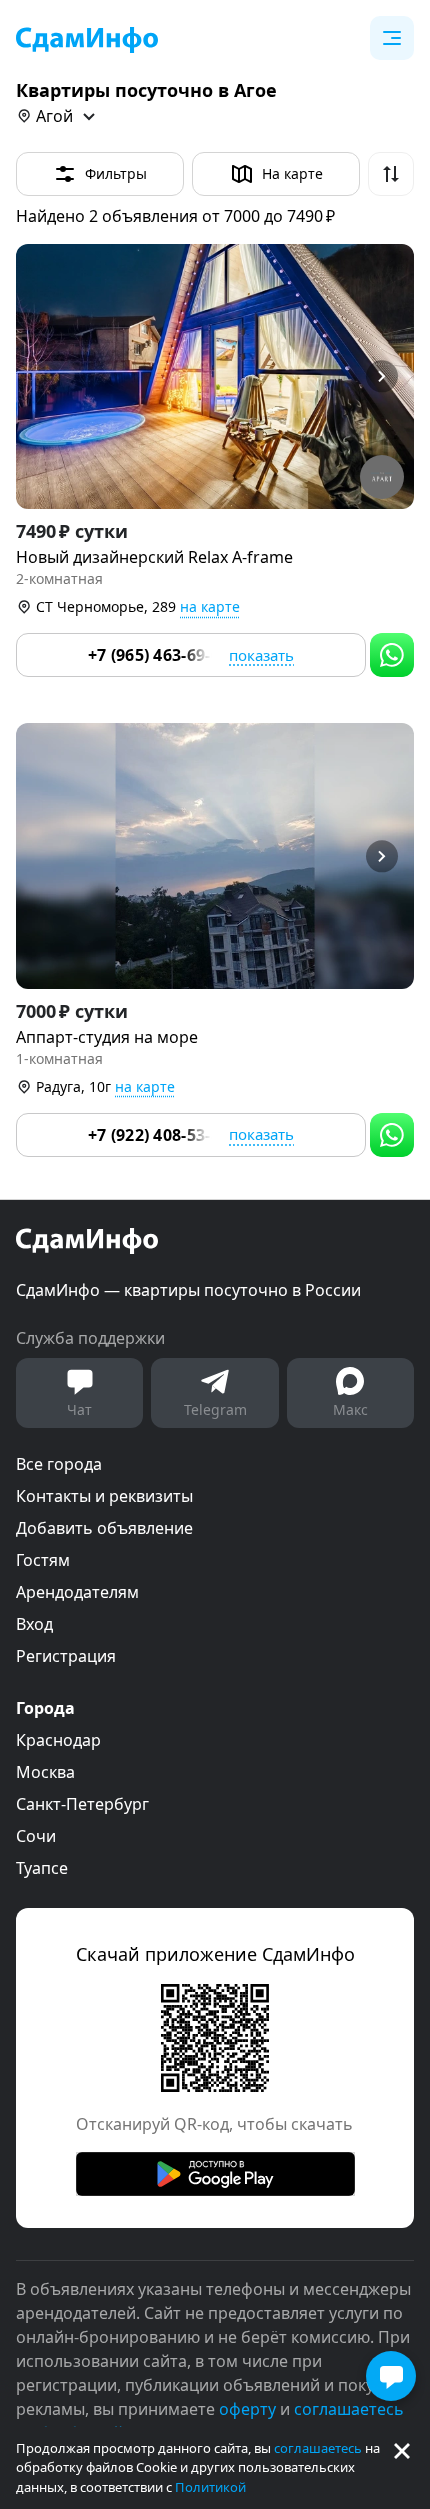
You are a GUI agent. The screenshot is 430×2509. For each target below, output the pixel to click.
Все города (59, 1464)
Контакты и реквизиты (104, 1496)
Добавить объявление (104, 1528)
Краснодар (58, 1740)
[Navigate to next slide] (390, 376)
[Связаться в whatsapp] (392, 655)
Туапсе (42, 1868)
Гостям (43, 1560)
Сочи (36, 1836)
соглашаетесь (318, 2448)
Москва (45, 1772)
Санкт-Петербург (82, 1804)
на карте (210, 606)
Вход (34, 1624)
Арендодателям (77, 1592)
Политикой (210, 2487)
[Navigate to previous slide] (40, 376)
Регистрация (66, 1656)
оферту (247, 2409)
